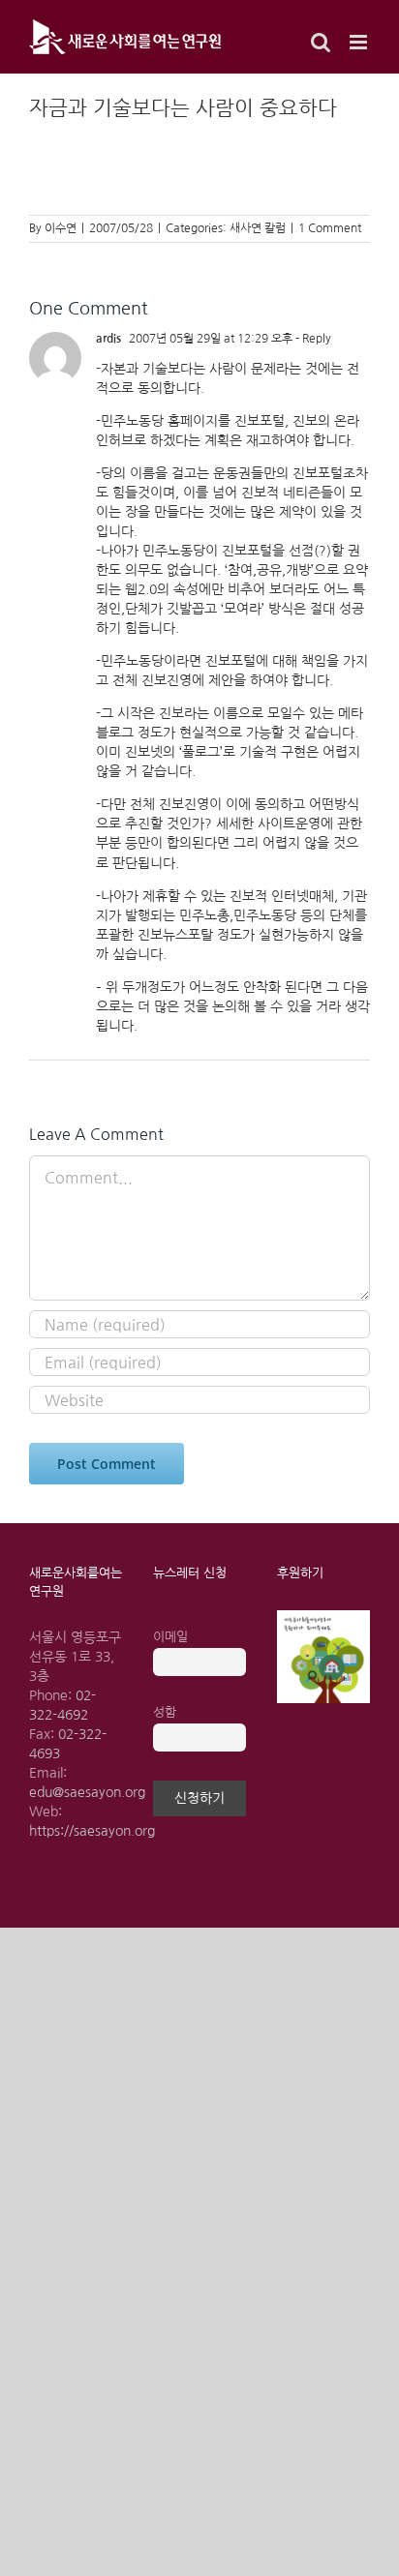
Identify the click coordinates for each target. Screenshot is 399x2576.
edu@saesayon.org (87, 1792)
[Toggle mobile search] (321, 42)
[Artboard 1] (323, 1617)
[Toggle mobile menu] (360, 42)
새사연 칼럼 (258, 228)
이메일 (170, 1637)
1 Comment (330, 228)
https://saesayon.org (92, 1831)
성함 (165, 1712)
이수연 (61, 228)
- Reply (312, 339)
